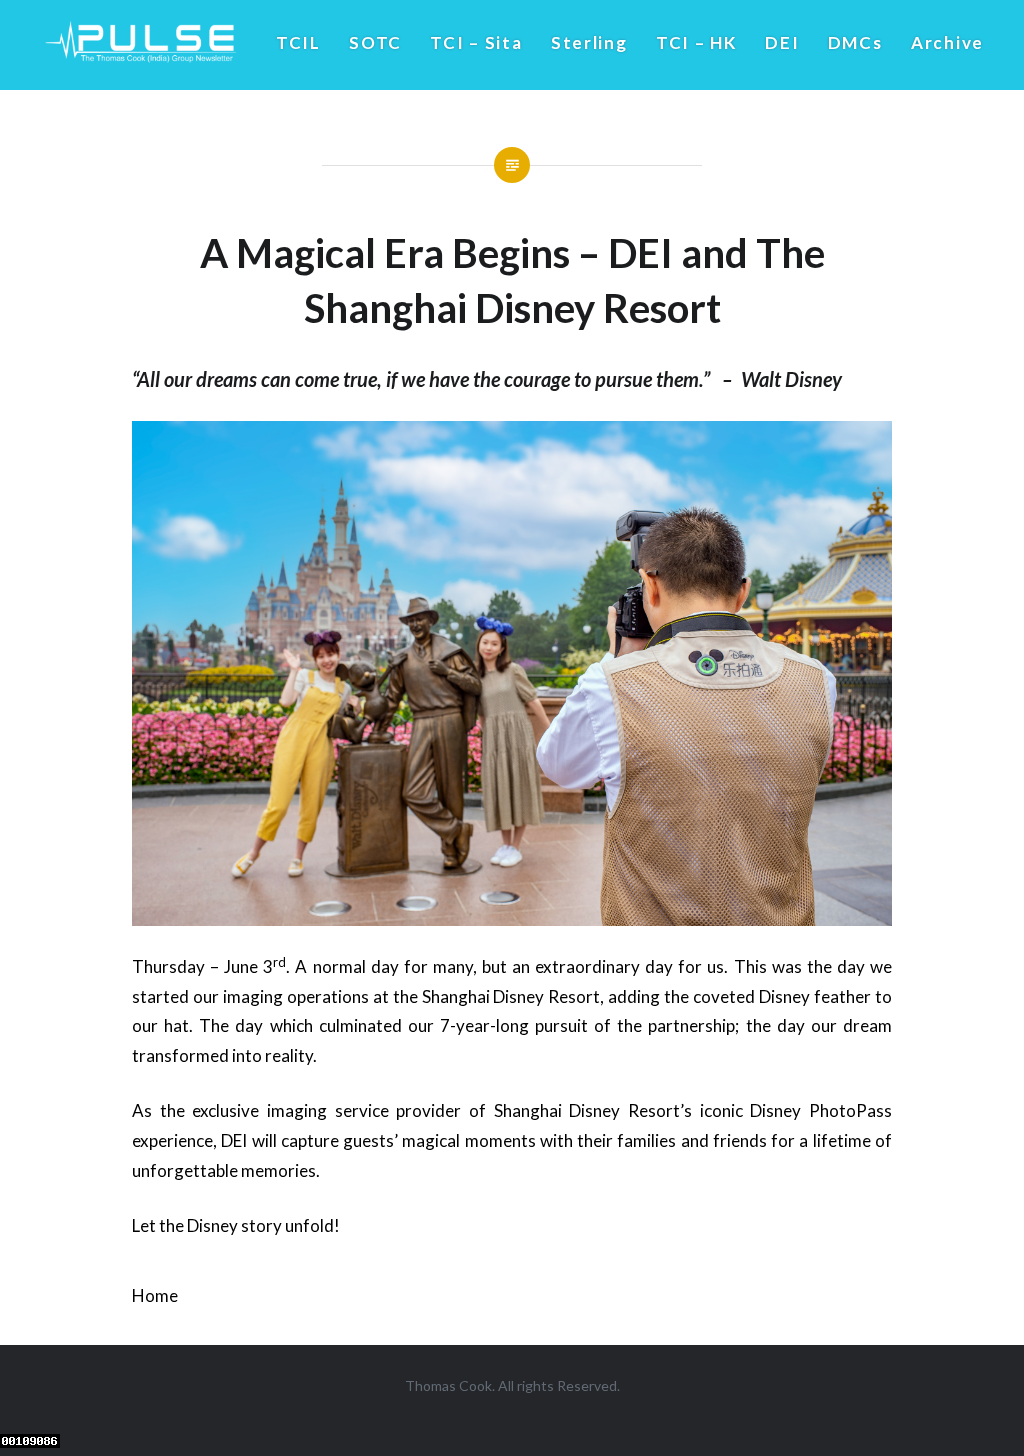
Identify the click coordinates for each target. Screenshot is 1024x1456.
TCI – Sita (476, 42)
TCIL (298, 42)
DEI (782, 42)
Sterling (589, 42)
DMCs (855, 42)
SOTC (375, 42)
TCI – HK (696, 42)
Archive (947, 42)
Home (155, 1295)
